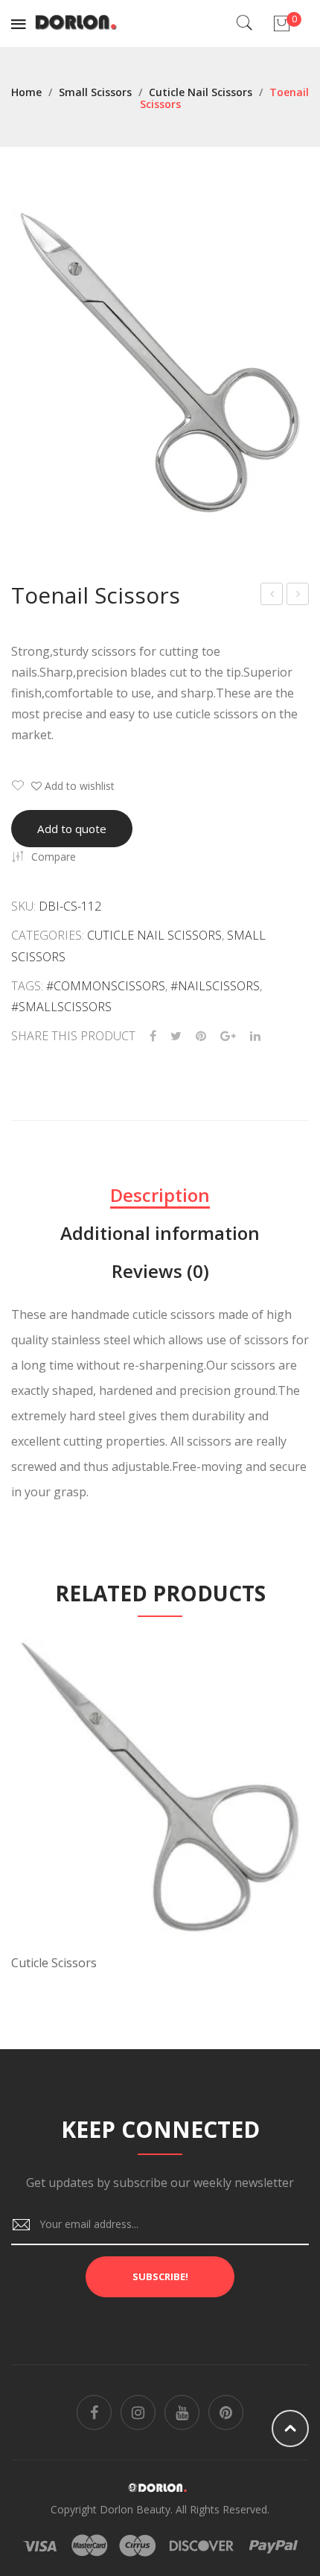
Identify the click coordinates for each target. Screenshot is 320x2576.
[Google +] (228, 1036)
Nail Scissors (298, 596)
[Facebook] (153, 1036)
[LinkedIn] (255, 1036)
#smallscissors (61, 1007)
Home (26, 92)
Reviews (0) (160, 1271)
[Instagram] (138, 2412)
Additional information (160, 1233)
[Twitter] (176, 1036)
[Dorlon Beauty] (79, 22)
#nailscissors (215, 986)
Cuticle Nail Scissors (201, 92)
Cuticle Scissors (272, 596)
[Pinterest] (201, 1036)
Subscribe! (160, 2276)
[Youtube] (182, 2412)
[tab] (160, 1195)
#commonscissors (106, 986)
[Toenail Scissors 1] (160, 361)
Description (160, 1195)
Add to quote (72, 829)
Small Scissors (95, 92)
